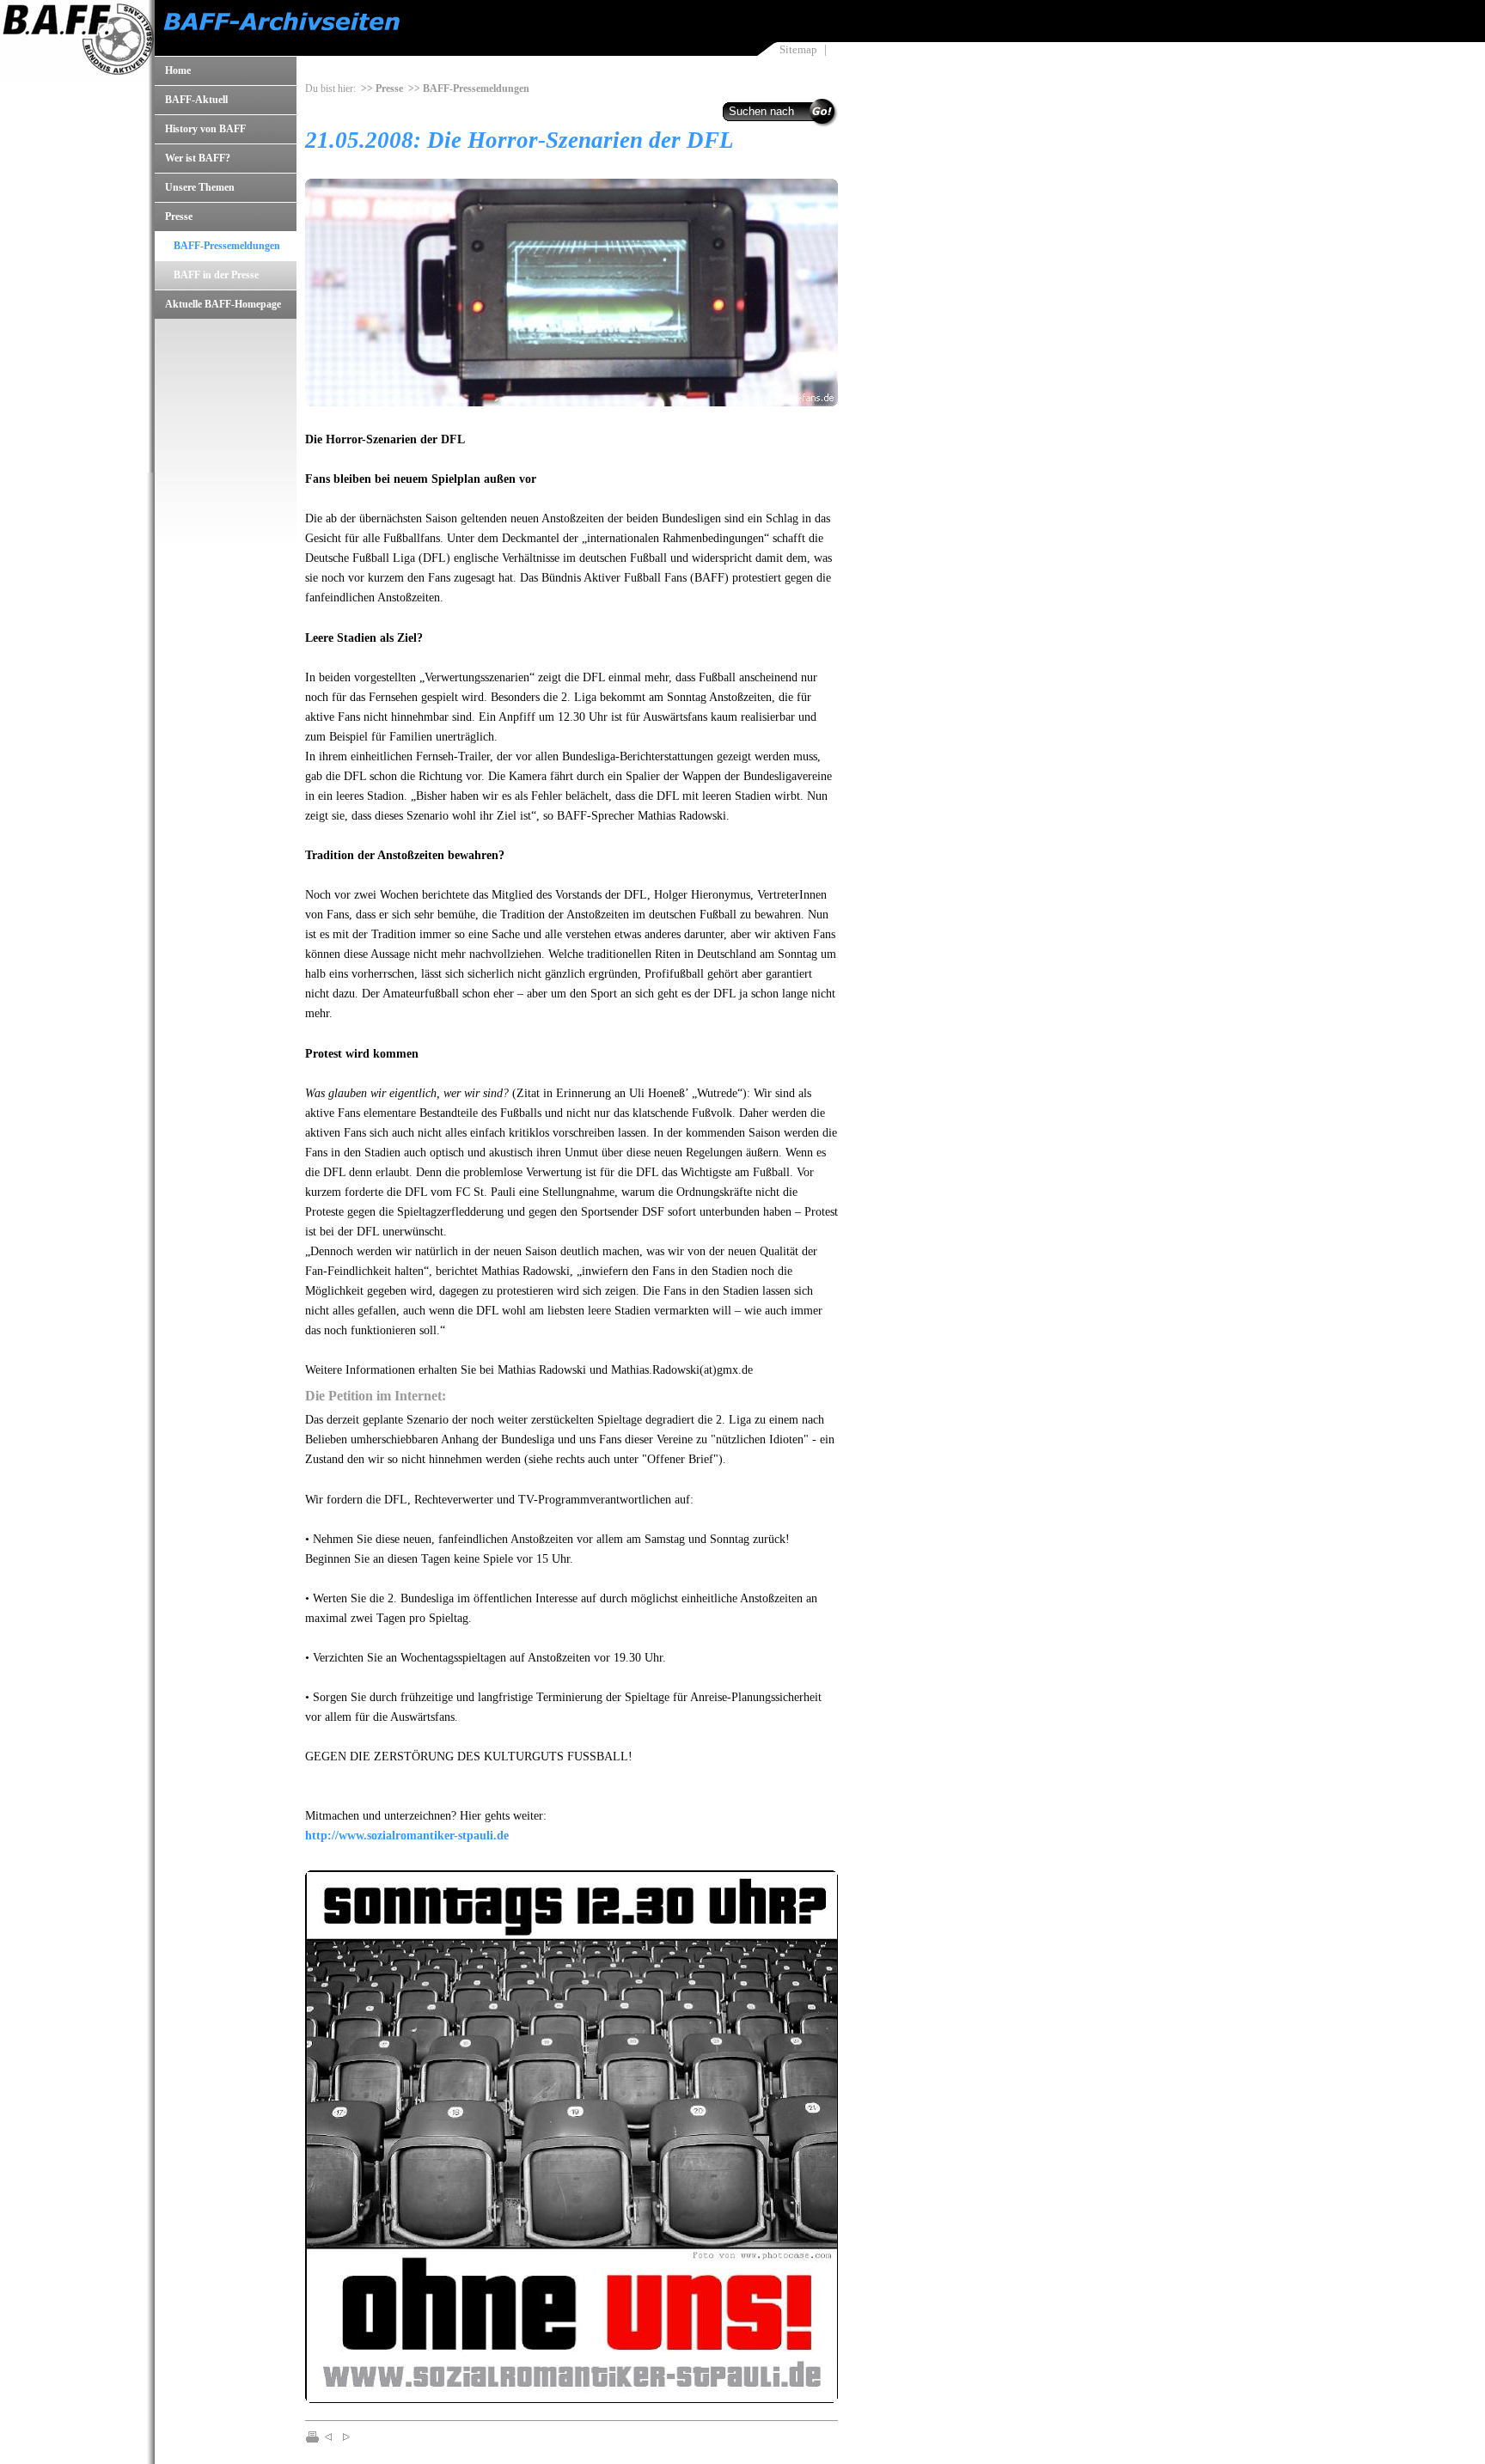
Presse (179, 217)
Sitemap (798, 49)
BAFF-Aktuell (196, 100)
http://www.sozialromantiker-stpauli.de (407, 1835)
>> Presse (382, 88)
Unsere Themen (200, 187)
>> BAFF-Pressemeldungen (469, 88)
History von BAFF (205, 129)
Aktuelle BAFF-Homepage (223, 304)
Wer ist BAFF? (198, 158)
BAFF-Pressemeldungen (227, 246)
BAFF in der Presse (216, 275)
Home (178, 70)
